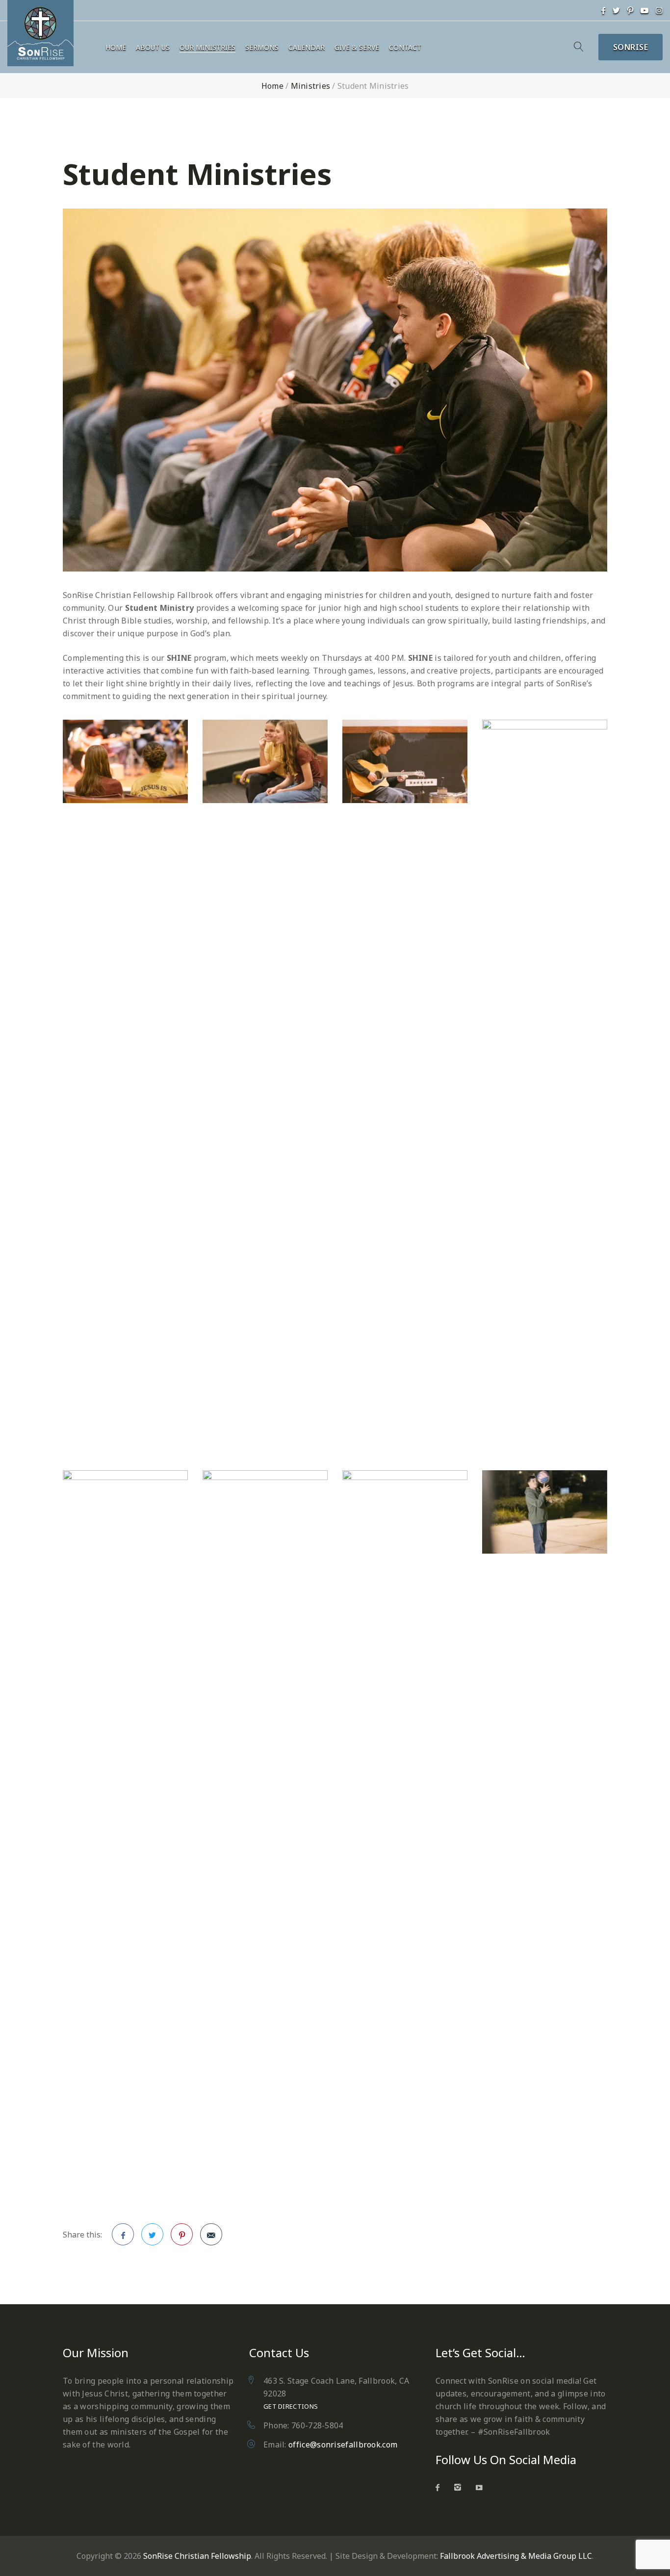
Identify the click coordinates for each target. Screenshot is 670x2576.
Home (116, 48)
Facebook (123, 2234)
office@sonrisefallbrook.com (343, 2445)
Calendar (307, 48)
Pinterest (182, 2234)
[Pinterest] (630, 10)
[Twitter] (616, 10)
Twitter (152, 2234)
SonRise (631, 47)
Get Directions (291, 2406)
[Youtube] (644, 10)
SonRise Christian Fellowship (197, 2556)
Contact (405, 48)
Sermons (262, 48)
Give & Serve (357, 48)
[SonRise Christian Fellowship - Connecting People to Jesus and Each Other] (40, 33)
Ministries (311, 86)
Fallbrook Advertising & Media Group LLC (516, 2556)
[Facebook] (603, 10)
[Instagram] (659, 10)
